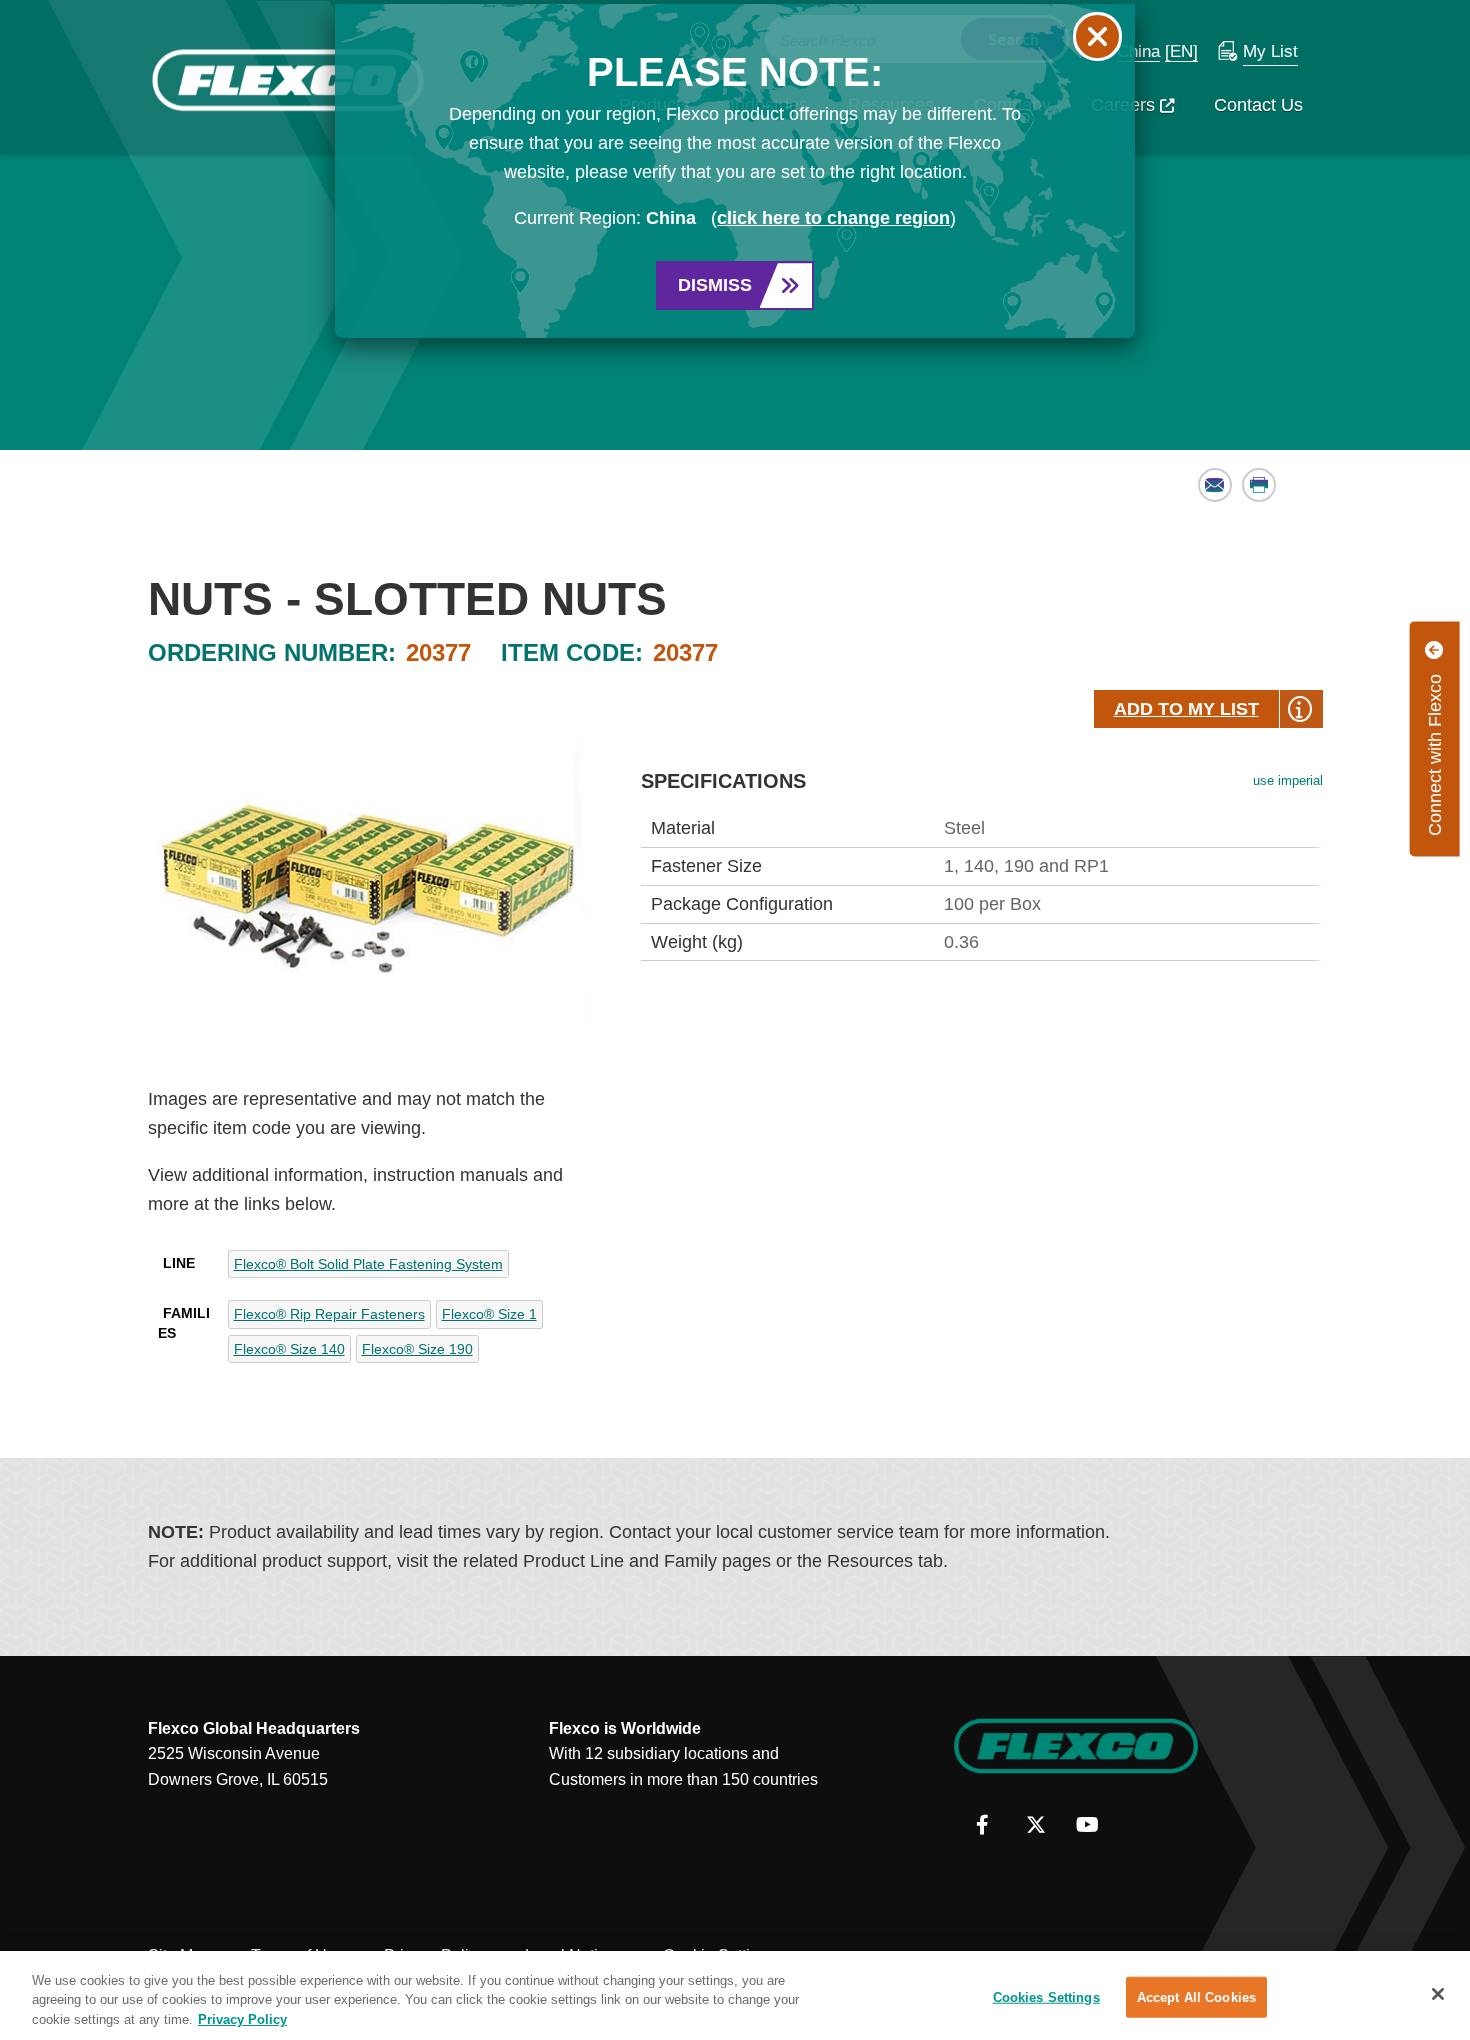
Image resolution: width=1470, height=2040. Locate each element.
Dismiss (715, 285)
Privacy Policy (242, 2019)
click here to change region (833, 218)
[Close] (1438, 1994)
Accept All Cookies (1196, 1996)
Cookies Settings (1046, 1996)
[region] (735, 1995)
